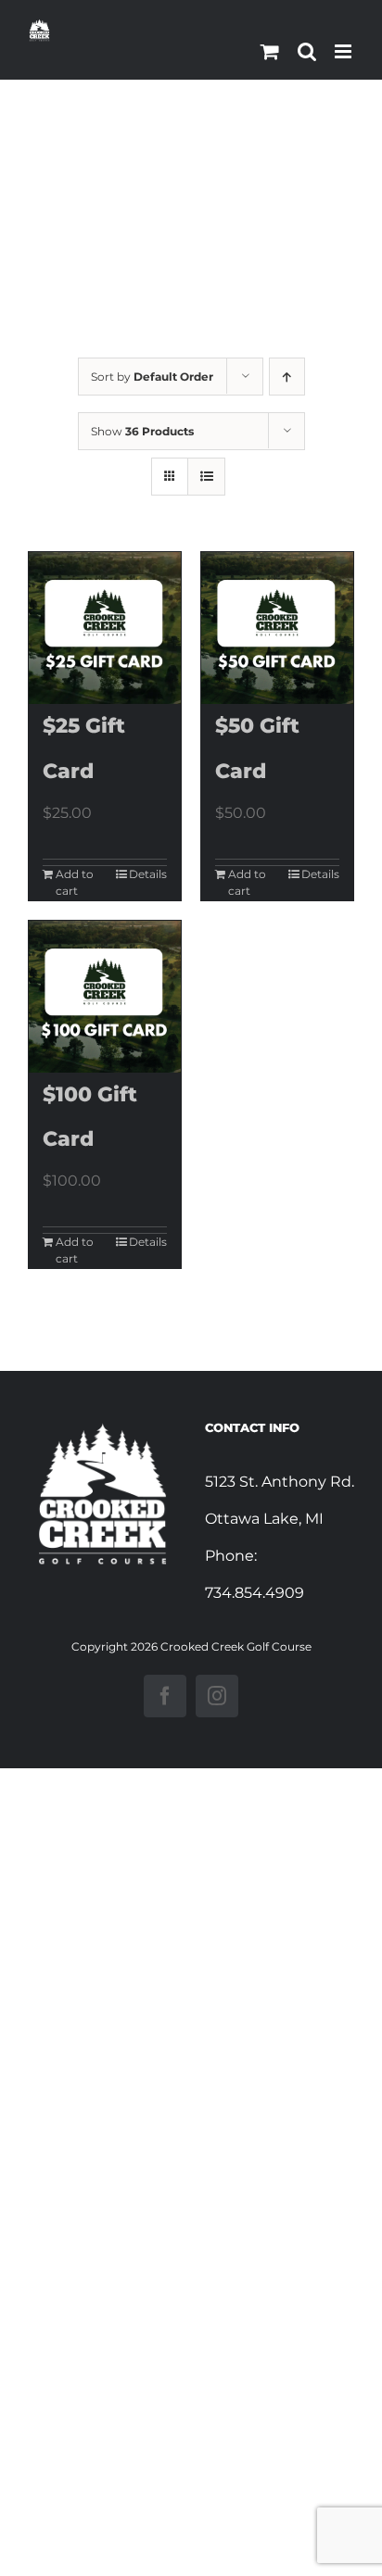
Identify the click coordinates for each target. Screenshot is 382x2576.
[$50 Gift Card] (277, 628)
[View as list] (206, 477)
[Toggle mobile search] (307, 51)
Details (148, 874)
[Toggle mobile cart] (270, 51)
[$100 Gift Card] (105, 997)
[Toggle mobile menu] (344, 51)
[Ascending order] (287, 377)
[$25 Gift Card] (105, 628)
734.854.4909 (255, 1593)
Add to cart (75, 882)
